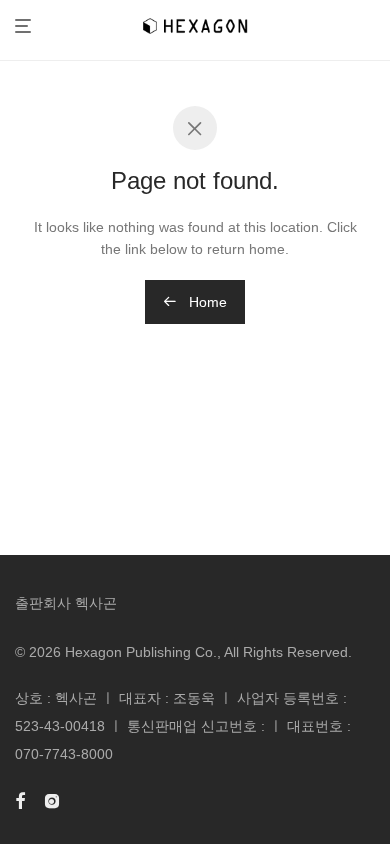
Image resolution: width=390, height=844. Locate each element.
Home (206, 302)
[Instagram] (52, 800)
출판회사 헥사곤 (66, 603)
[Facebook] (20, 800)
